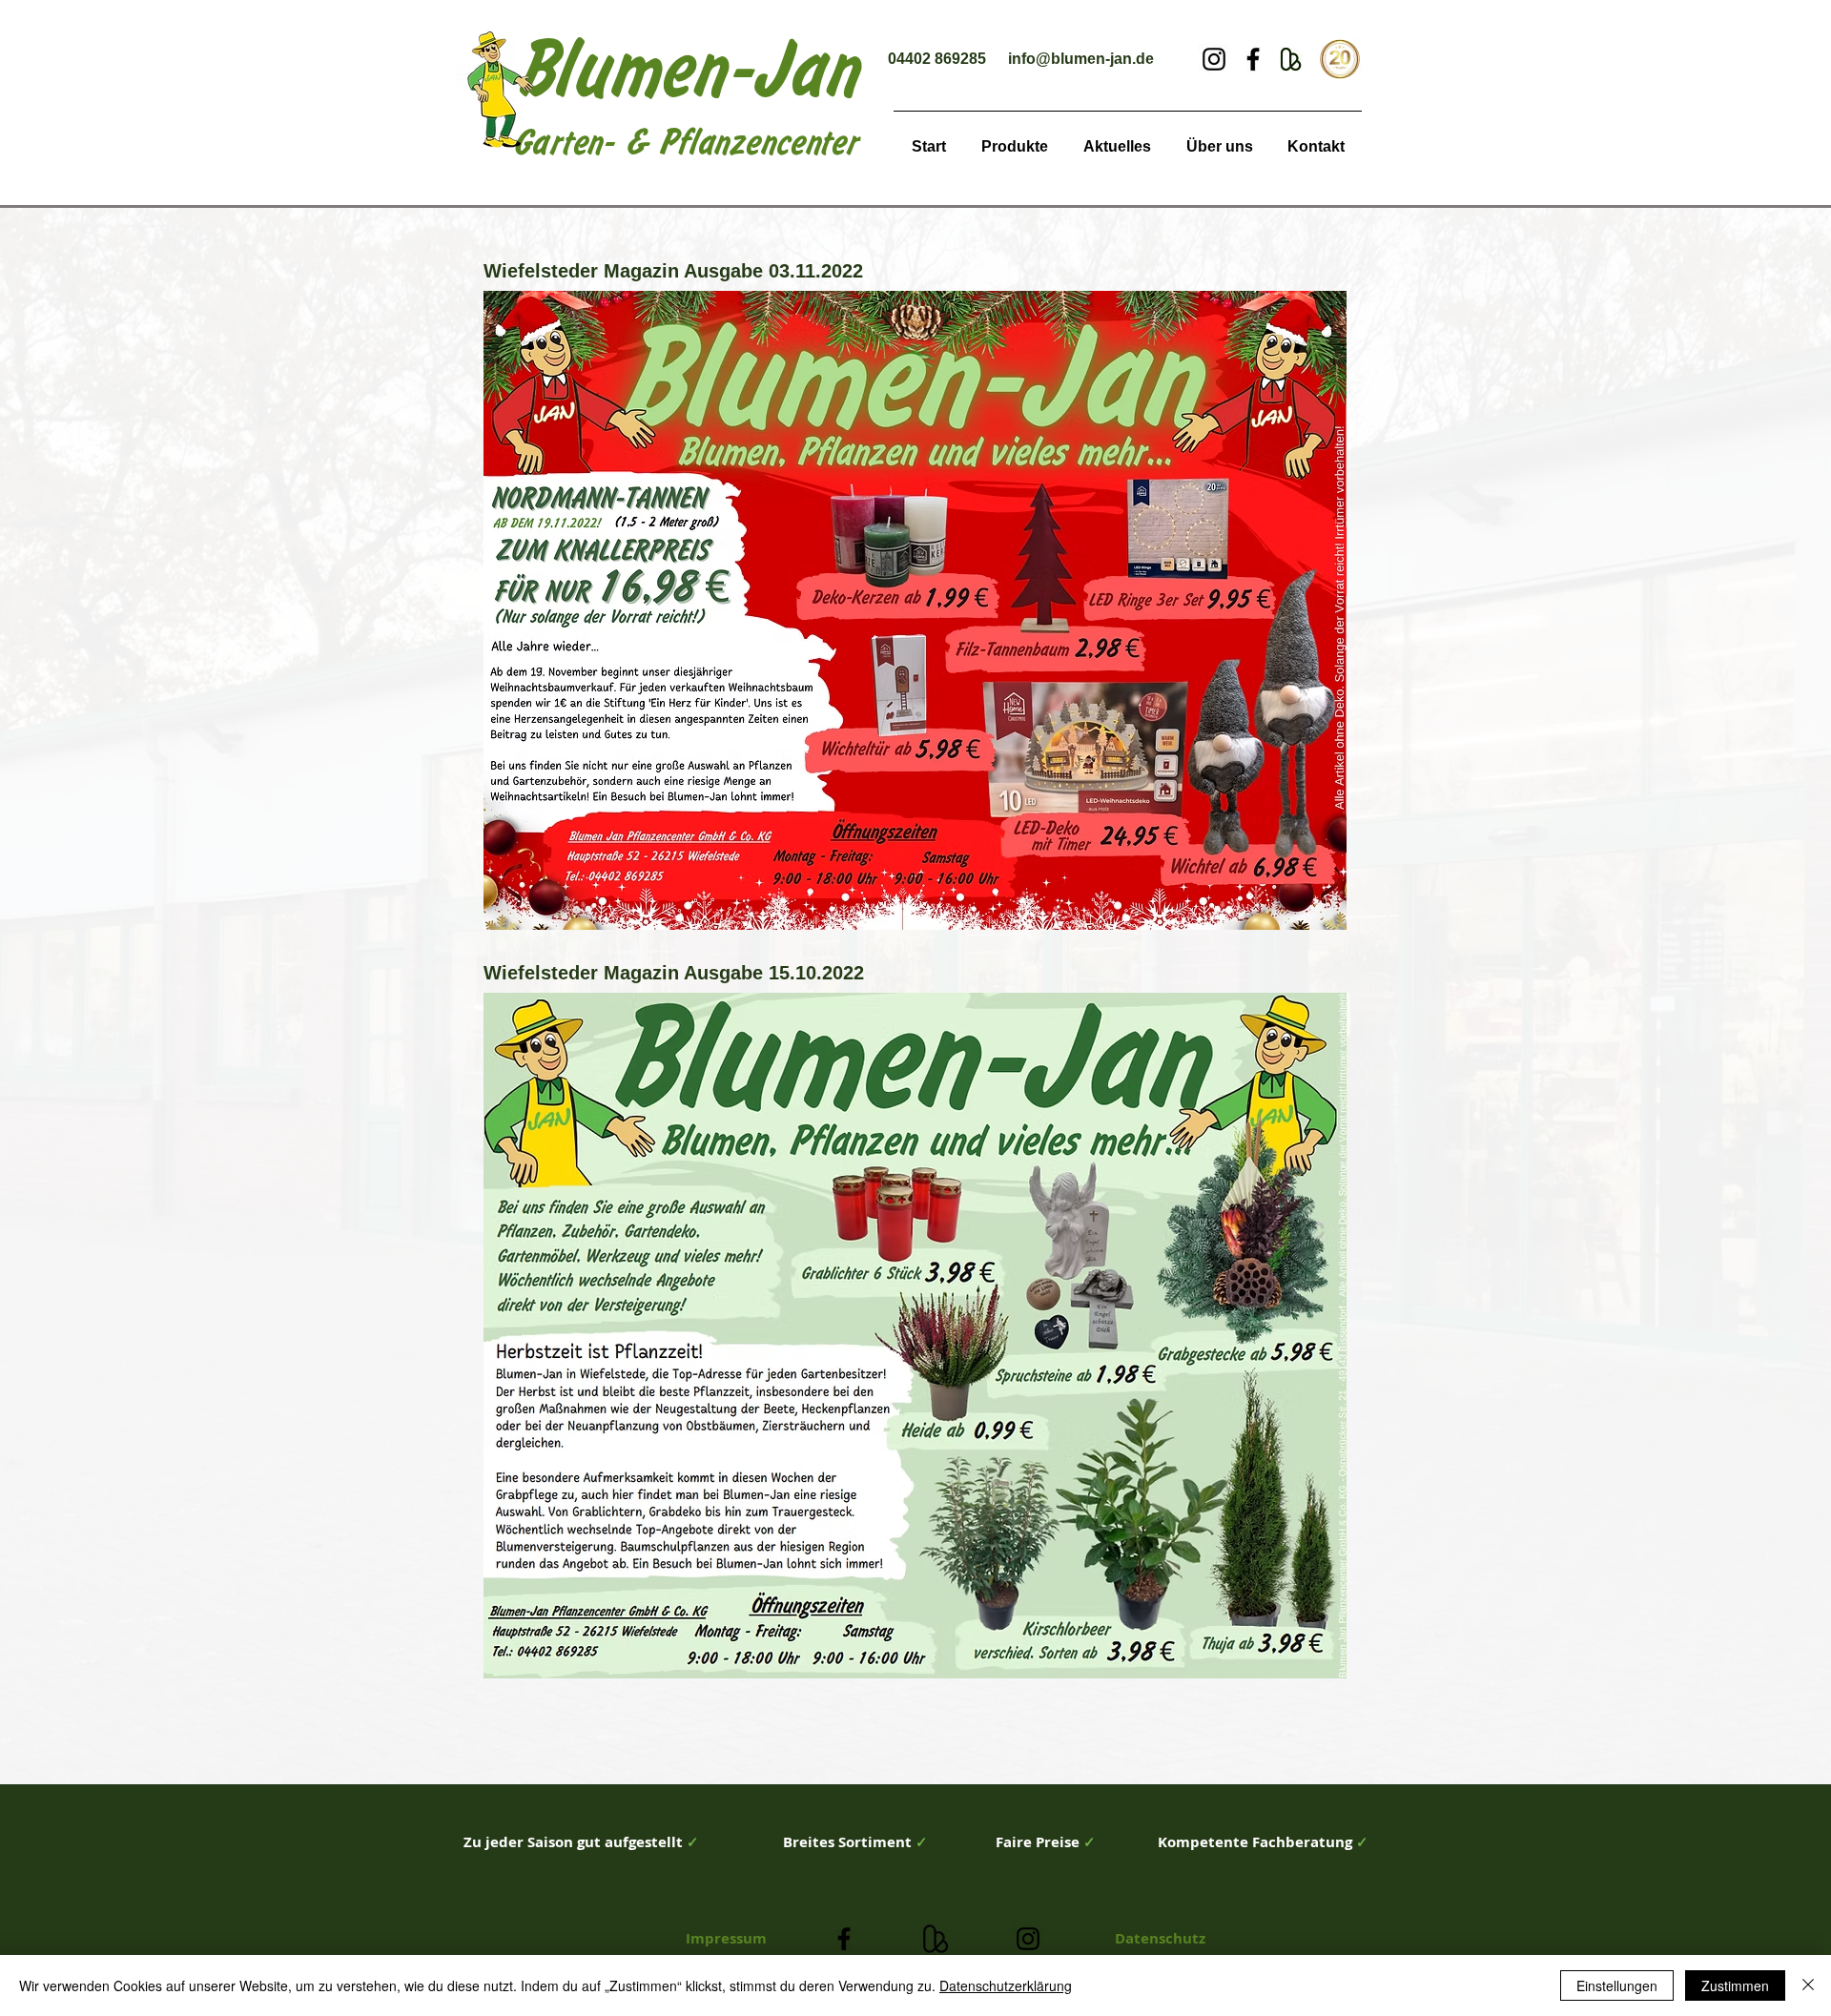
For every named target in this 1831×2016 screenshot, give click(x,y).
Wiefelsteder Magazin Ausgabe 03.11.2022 (673, 271)
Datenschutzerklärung (1006, 1985)
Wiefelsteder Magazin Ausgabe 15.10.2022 (674, 973)
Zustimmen (1735, 1985)
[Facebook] (1253, 59)
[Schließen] (1808, 1985)
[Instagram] (1214, 59)
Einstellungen (1617, 1985)
